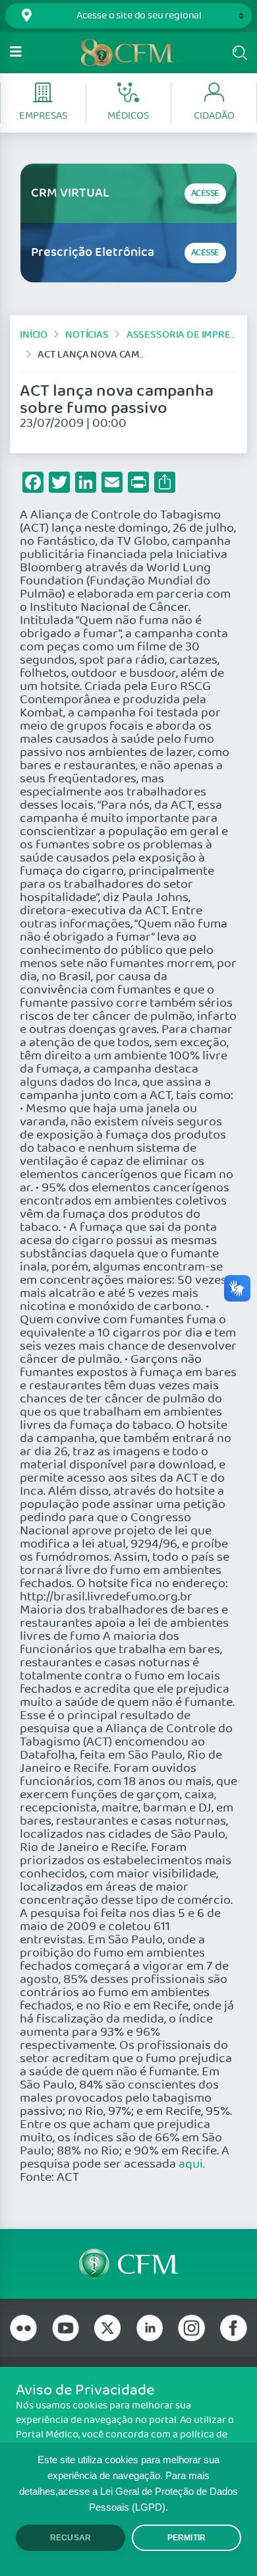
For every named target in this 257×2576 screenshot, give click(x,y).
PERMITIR (186, 2538)
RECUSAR (71, 2538)
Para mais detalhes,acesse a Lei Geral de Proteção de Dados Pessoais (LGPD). (128, 2492)
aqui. (192, 2164)
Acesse (205, 194)
